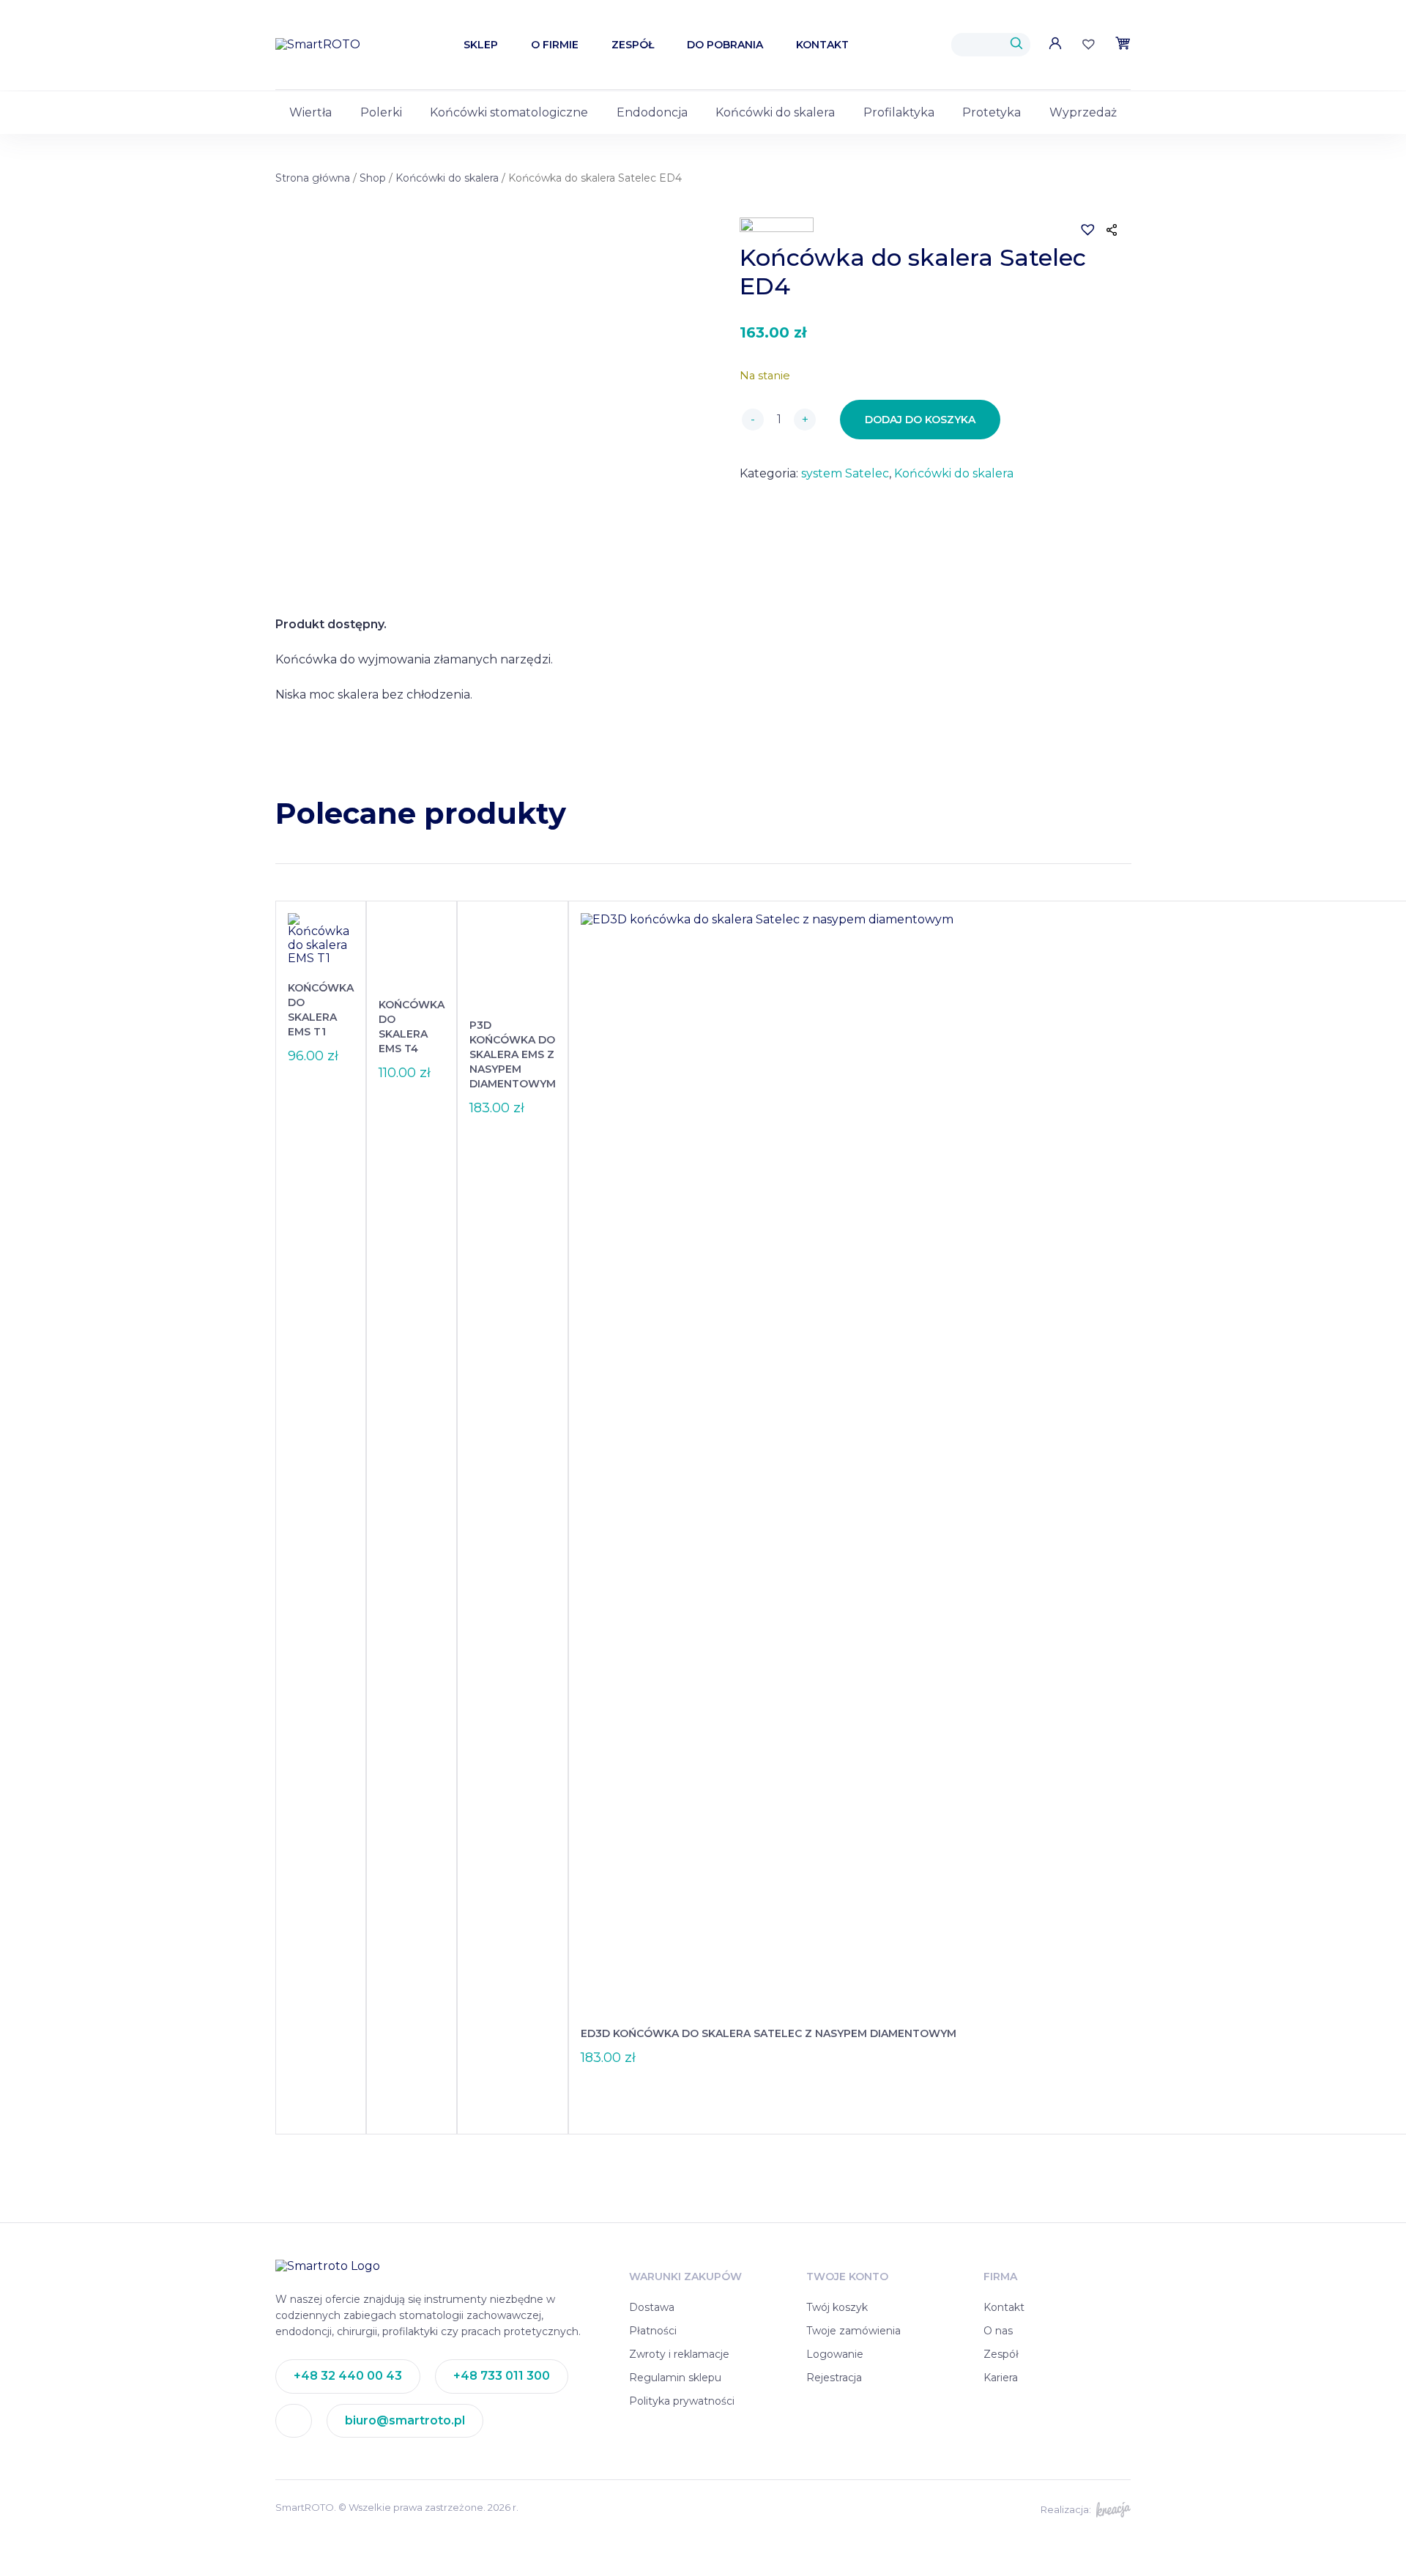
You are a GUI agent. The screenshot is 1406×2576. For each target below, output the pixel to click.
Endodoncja (652, 112)
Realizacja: (1066, 2509)
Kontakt (822, 45)
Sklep (481, 45)
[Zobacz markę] (777, 228)
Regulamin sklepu (675, 2378)
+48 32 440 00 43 (348, 2376)
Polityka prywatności (682, 2401)
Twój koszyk (837, 2307)
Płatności (653, 2331)
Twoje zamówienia (853, 2331)
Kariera (1001, 2378)
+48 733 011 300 (502, 2376)
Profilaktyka (899, 112)
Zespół (633, 45)
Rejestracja (834, 2378)
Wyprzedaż (1083, 112)
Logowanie (835, 2354)
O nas (998, 2331)
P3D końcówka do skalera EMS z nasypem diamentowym (513, 1054)
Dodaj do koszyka (920, 420)
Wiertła (310, 112)
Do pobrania (725, 45)
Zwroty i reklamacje (679, 2354)
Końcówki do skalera (775, 112)
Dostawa (652, 2307)
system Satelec (845, 473)
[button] (1079, 220)
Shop (373, 178)
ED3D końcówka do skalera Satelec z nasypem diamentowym (769, 2033)
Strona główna (313, 178)
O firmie (555, 45)
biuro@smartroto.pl (405, 2420)
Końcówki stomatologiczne (509, 112)
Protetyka (992, 112)
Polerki (381, 112)
